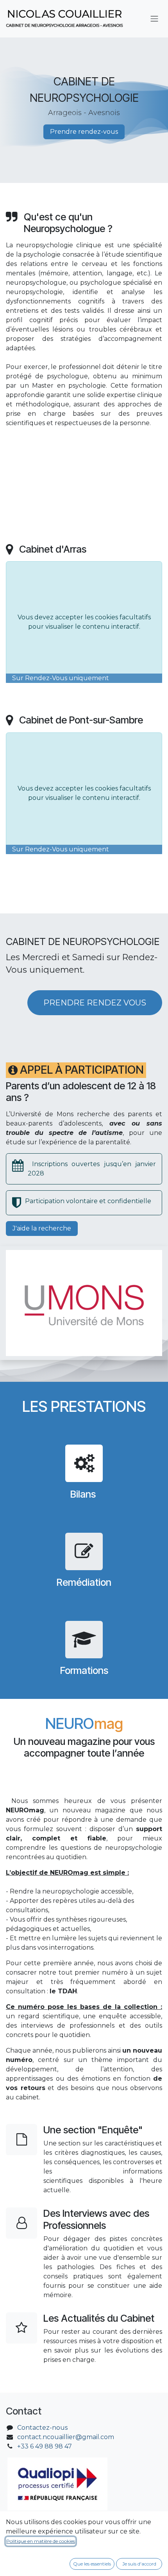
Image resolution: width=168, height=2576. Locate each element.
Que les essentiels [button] (92, 2564)
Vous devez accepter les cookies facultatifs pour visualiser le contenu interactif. (84, 622)
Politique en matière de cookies (41, 2541)
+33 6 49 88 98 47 (45, 2446)
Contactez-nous (42, 2428)
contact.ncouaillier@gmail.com (66, 2437)
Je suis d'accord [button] (139, 2564)
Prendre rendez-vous (84, 132)
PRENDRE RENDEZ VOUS (95, 1003)
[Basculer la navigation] (154, 19)
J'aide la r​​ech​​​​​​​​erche (42, 1228)
